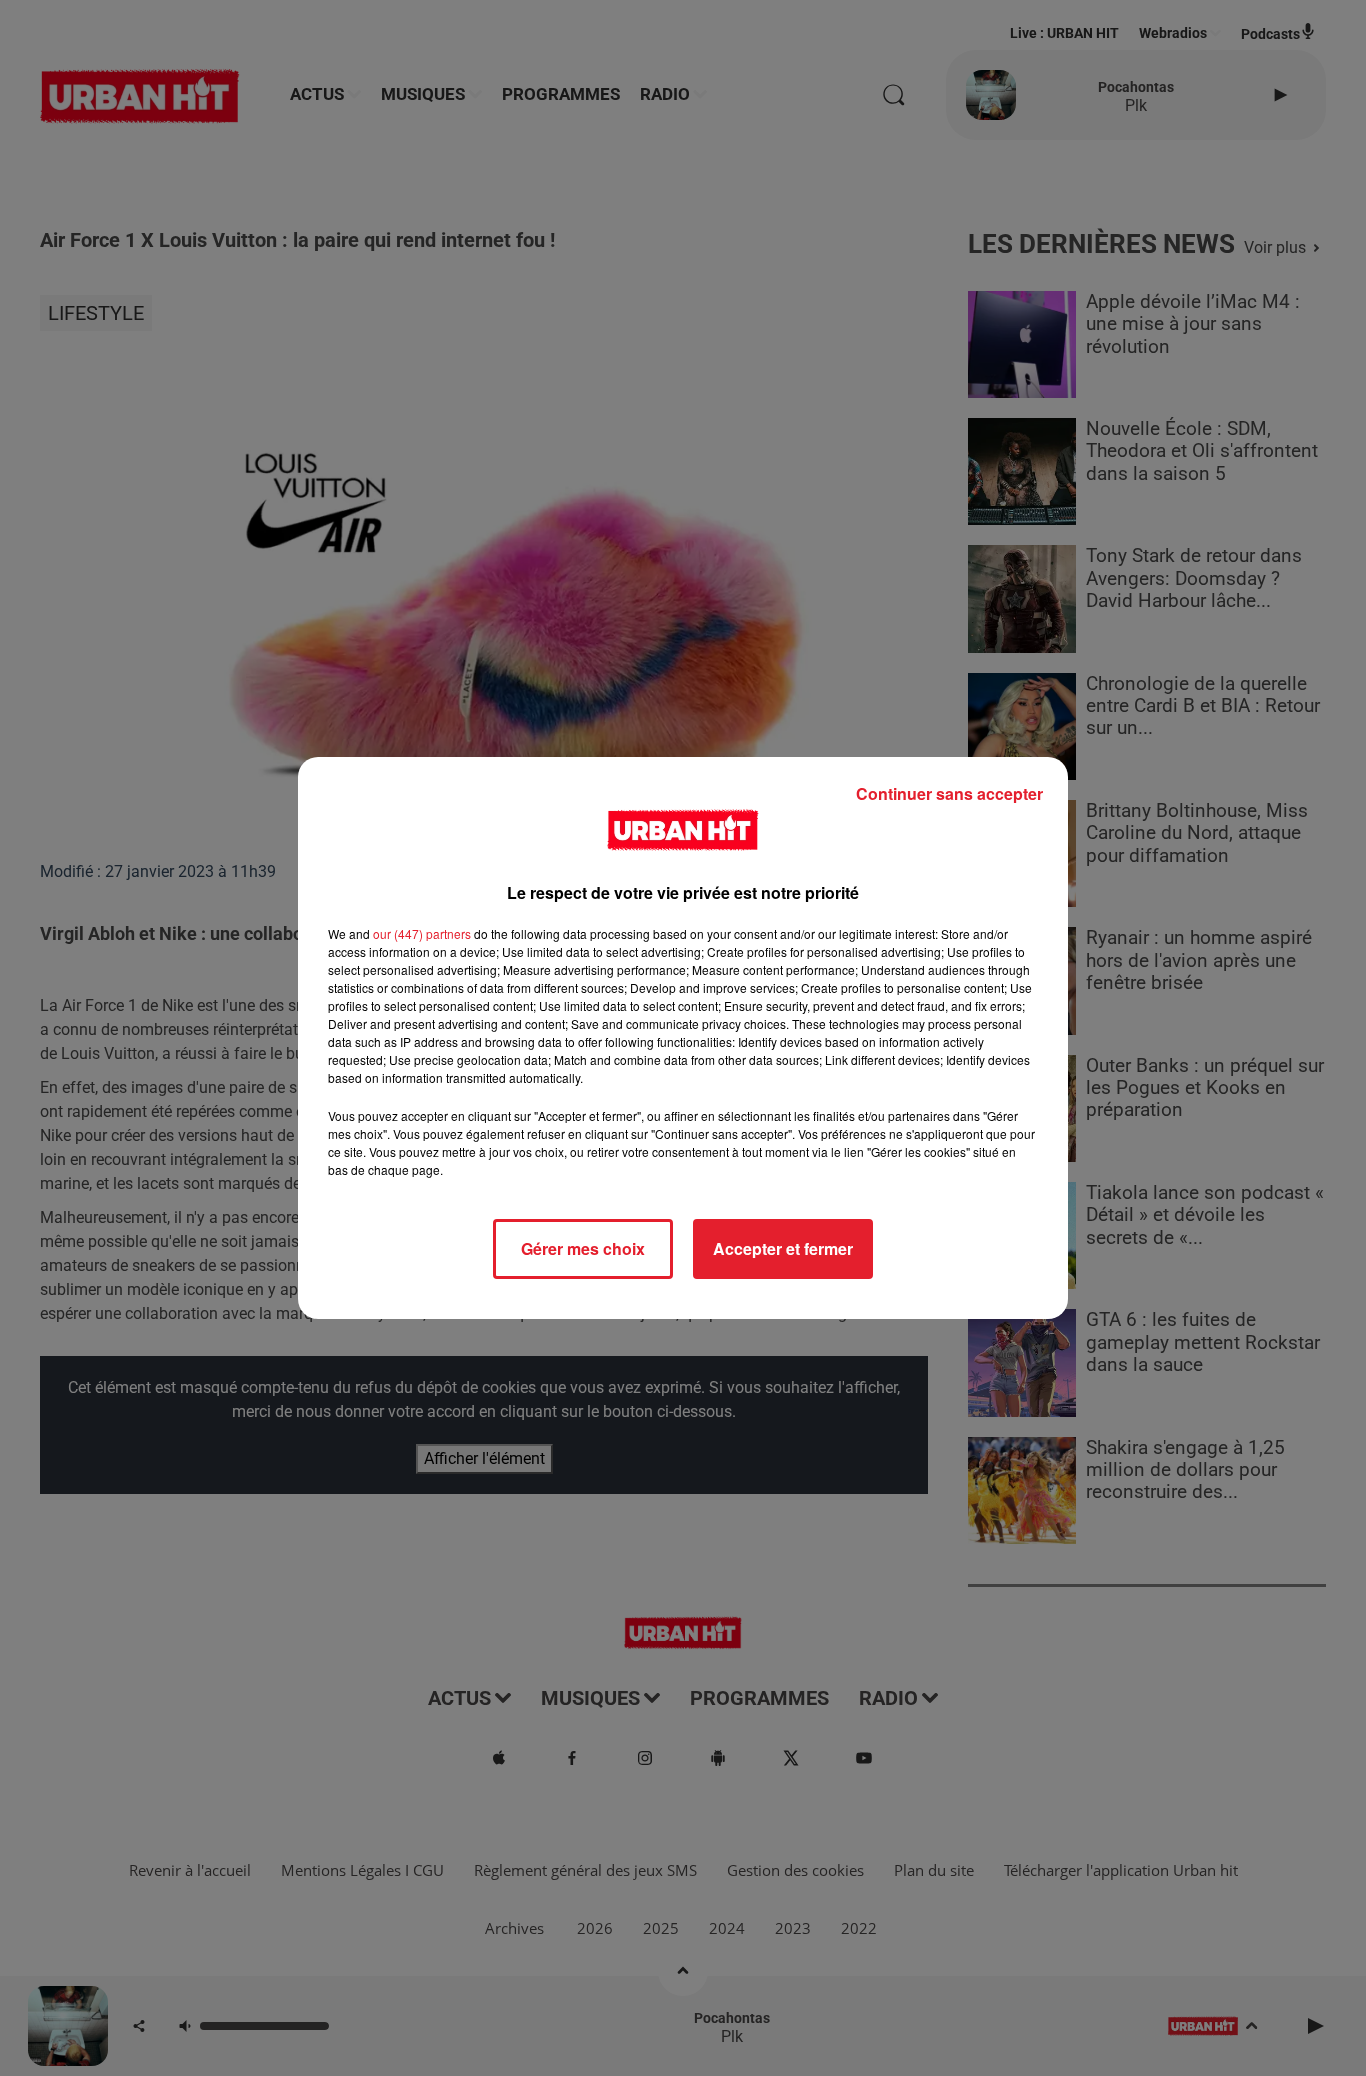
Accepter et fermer (783, 1248)
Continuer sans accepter (949, 793)
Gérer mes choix (583, 1248)
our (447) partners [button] (422, 933)
